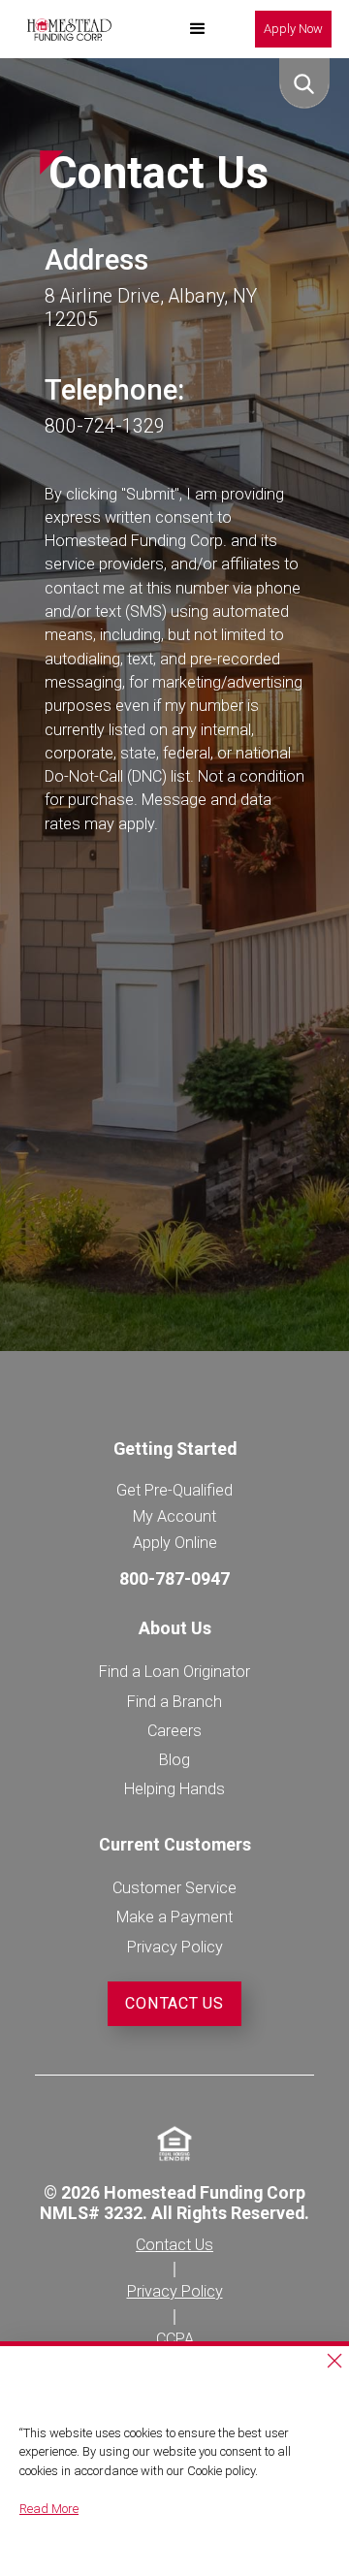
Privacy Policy (175, 1947)
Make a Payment (174, 1917)
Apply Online (175, 1543)
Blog (174, 1760)
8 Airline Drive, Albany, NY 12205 (151, 308)
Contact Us (174, 2003)
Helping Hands (174, 1789)
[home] (64, 29)
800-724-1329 (105, 426)
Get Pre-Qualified (174, 1490)
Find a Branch (174, 1702)
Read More (49, 2509)
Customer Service (174, 1888)
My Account (174, 1516)
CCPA (175, 2339)
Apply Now (293, 29)
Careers (174, 1731)
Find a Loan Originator (174, 1672)
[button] (198, 29)
